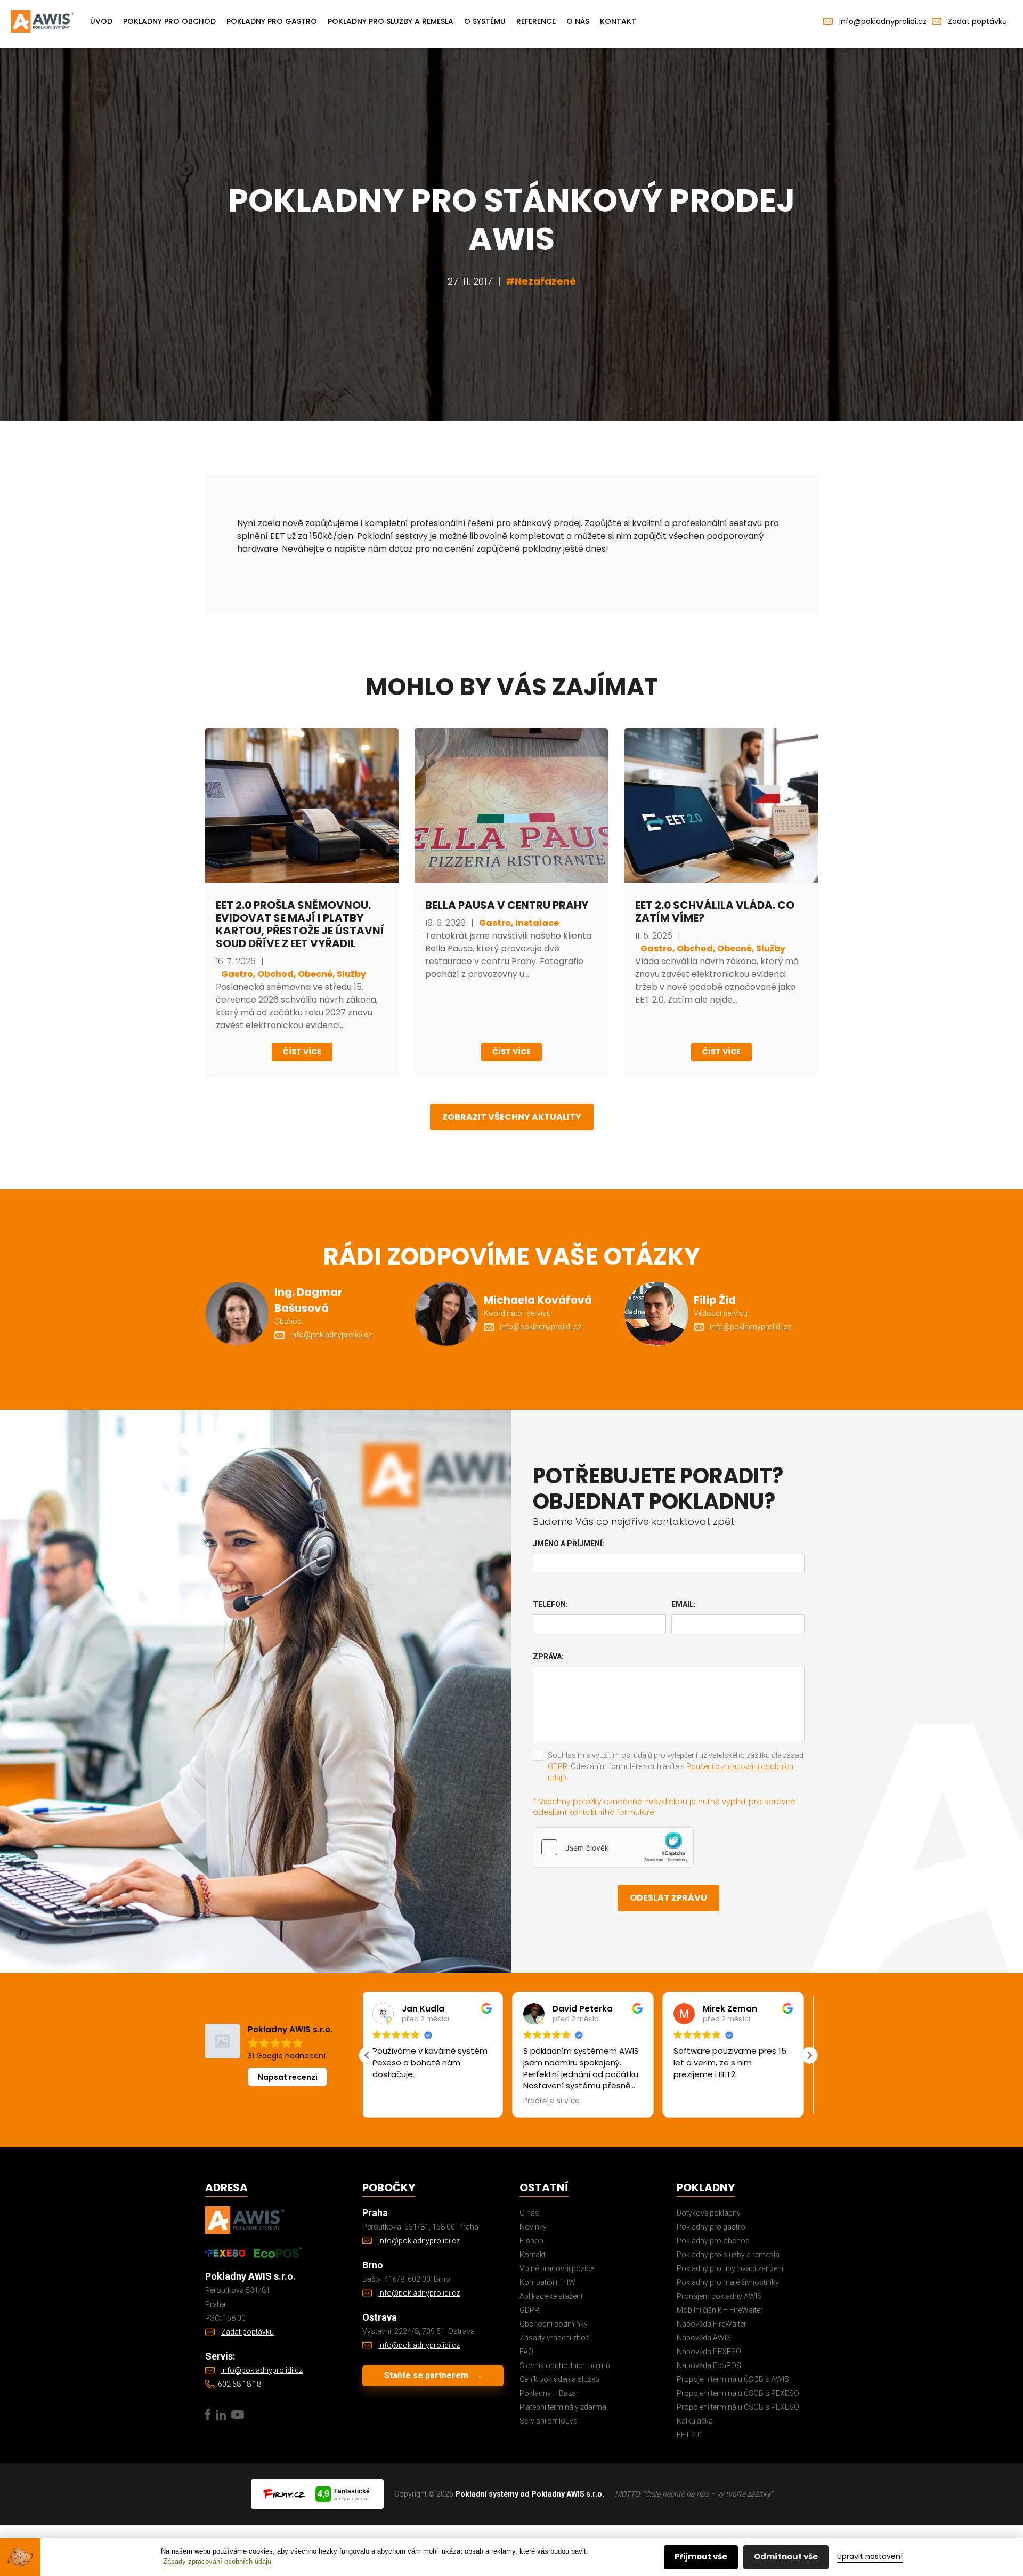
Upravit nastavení (870, 2556)
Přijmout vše (701, 2557)
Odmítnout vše (786, 2557)
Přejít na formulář (375, 1360)
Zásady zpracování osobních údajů (217, 2561)
